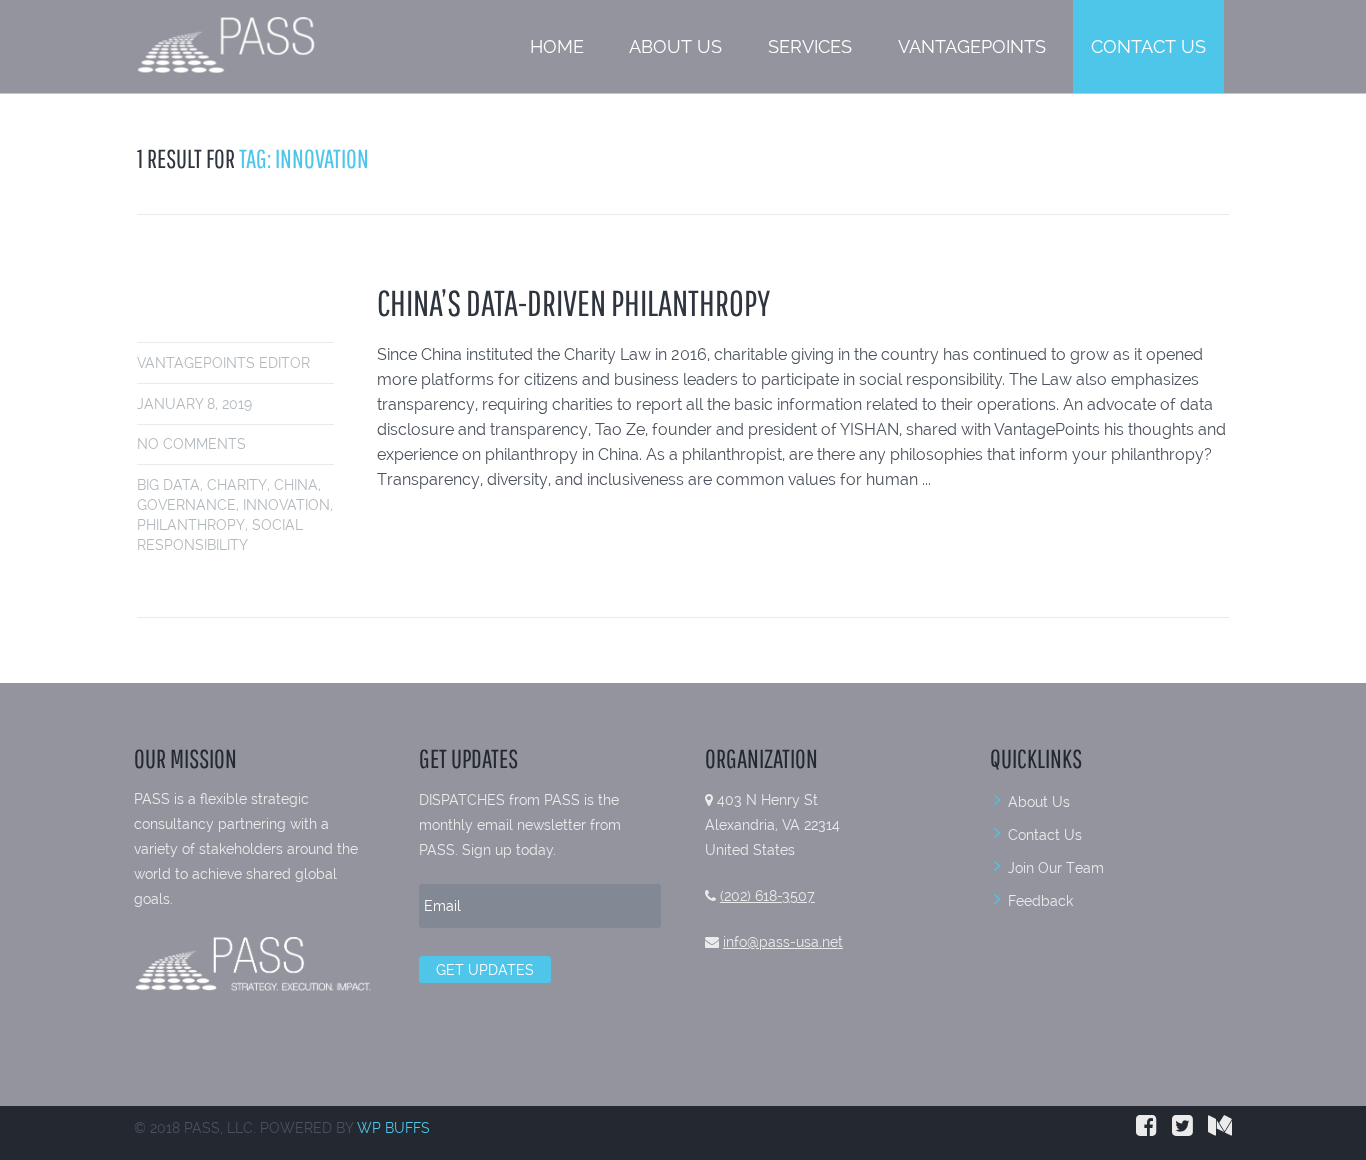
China (296, 485)
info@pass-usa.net (783, 942)
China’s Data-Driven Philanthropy (573, 302)
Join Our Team (1056, 868)
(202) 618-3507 (767, 896)
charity (237, 485)
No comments (191, 444)
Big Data (168, 485)
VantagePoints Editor (223, 363)
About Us (675, 46)
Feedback (1040, 901)
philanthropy (191, 525)
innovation (286, 505)
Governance (186, 505)
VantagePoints (972, 46)
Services (810, 46)
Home (557, 46)
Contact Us (1148, 46)
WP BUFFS (393, 1128)
